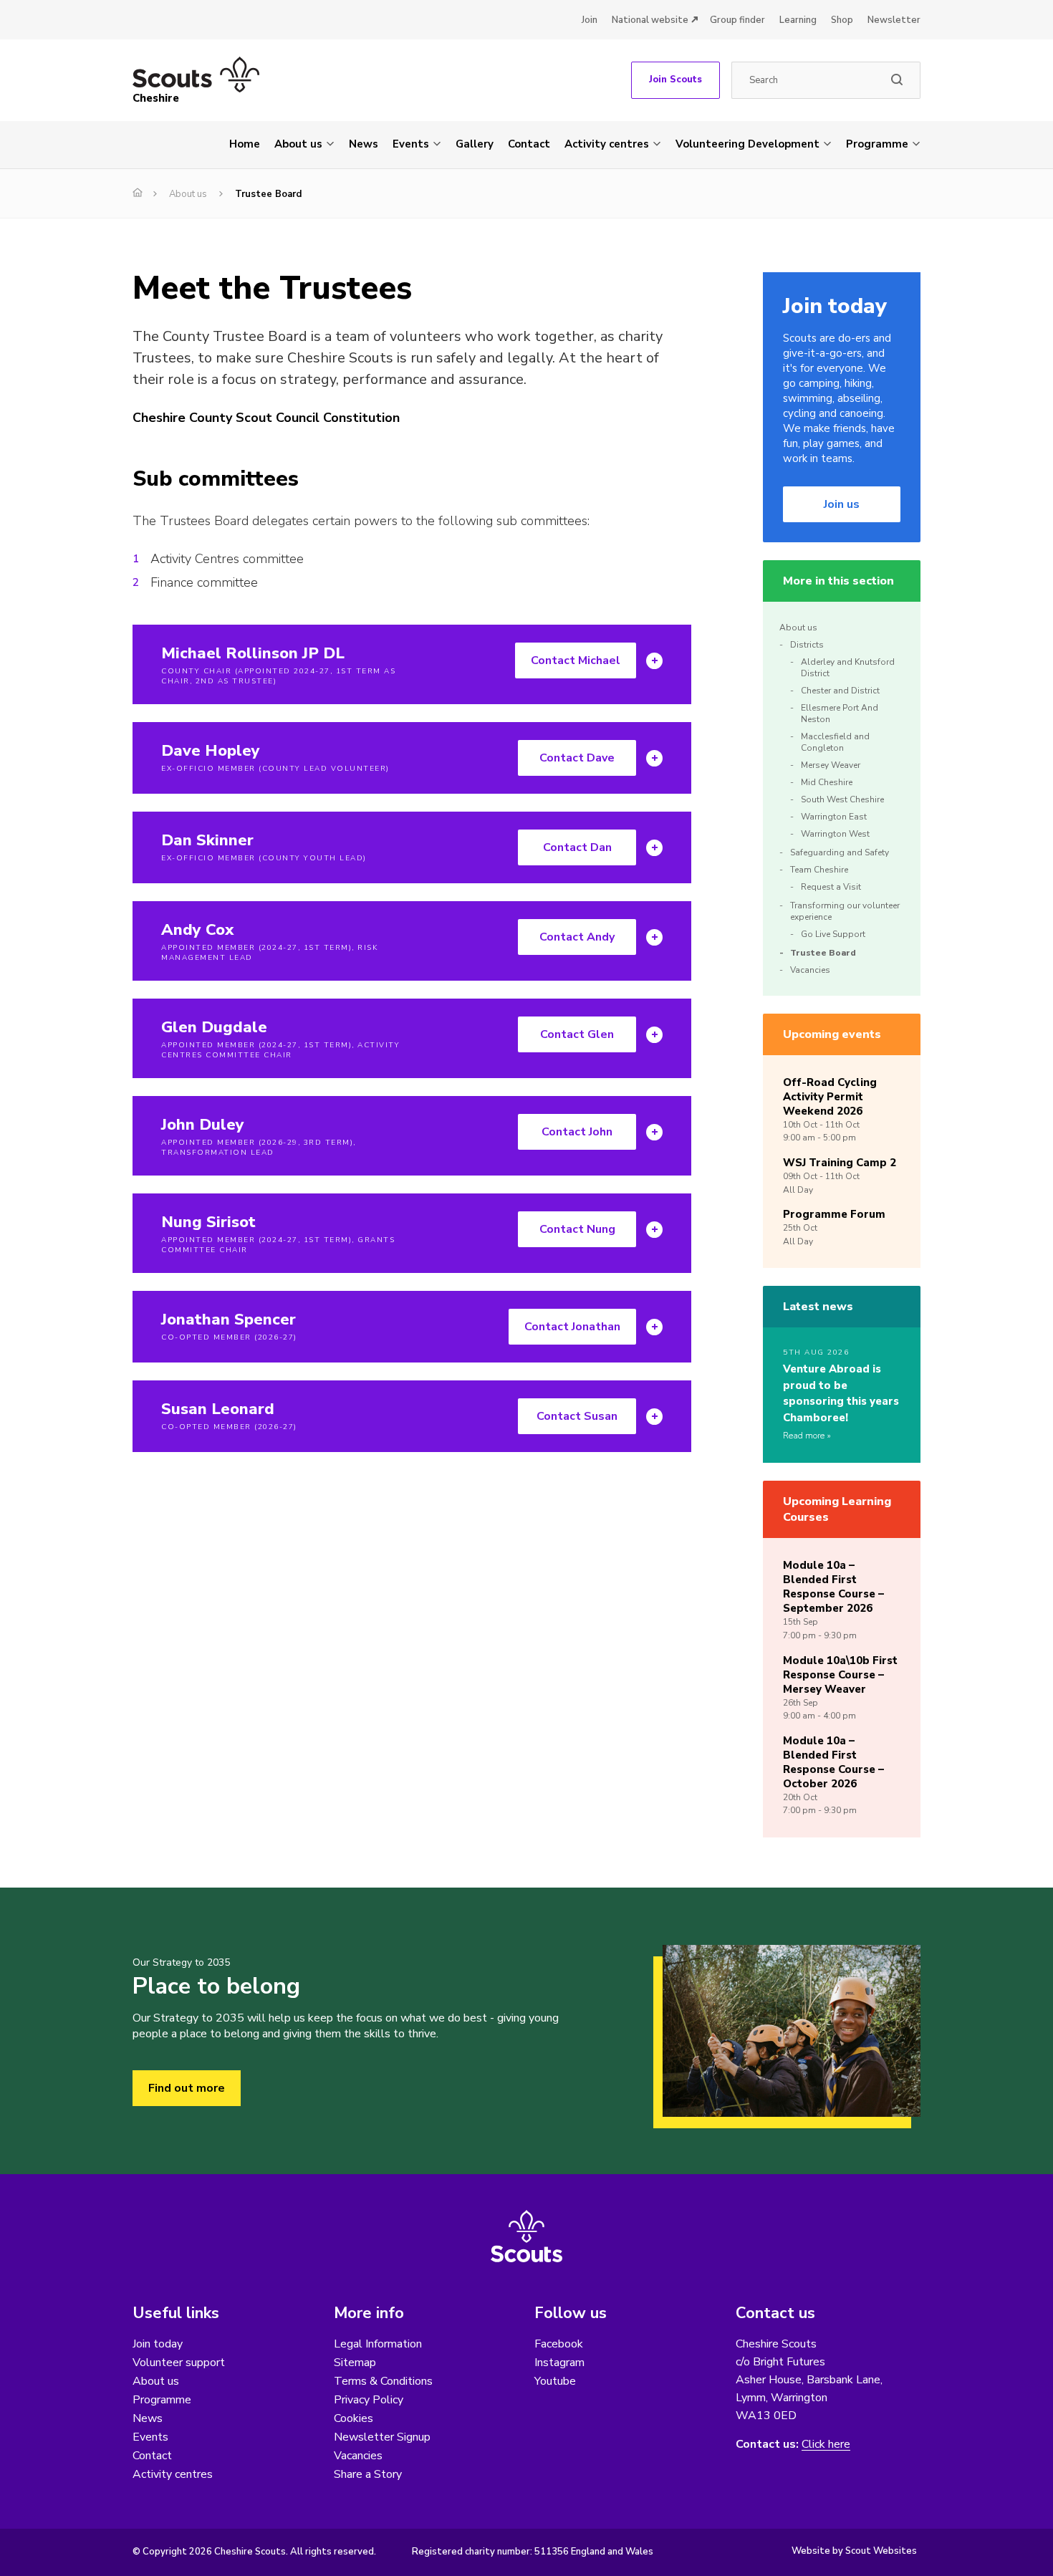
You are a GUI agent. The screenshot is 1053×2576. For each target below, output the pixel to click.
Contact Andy (577, 937)
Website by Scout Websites (854, 2551)
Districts (807, 645)
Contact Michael (576, 660)
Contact (529, 144)
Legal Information (378, 2344)
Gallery (475, 144)
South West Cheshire (842, 799)
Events (411, 144)
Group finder (737, 20)
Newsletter (894, 20)
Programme (877, 144)
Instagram (559, 2363)
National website (650, 20)
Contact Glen (577, 1034)
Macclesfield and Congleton (835, 742)
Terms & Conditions (383, 2381)
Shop (842, 20)
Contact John (577, 1132)
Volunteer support (179, 2363)
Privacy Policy (369, 2400)
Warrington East (834, 817)
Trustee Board (823, 953)
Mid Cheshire (827, 782)
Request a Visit (831, 887)
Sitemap (355, 2363)
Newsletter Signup (382, 2437)
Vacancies (810, 970)
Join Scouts (675, 80)
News (364, 144)
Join (590, 20)
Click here (826, 2445)
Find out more (187, 2088)
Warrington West (835, 834)
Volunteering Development (747, 144)
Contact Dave (577, 758)
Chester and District (840, 691)
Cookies (354, 2418)
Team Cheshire (819, 870)
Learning (798, 20)
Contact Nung (577, 1229)
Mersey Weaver (831, 765)
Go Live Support (833, 934)
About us (298, 144)
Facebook (559, 2344)
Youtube (555, 2381)
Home (245, 144)
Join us (842, 504)
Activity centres (607, 144)
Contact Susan (577, 1416)
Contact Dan (577, 847)
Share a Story (368, 2474)
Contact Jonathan (572, 1327)
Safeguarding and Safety (840, 852)
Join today (158, 2344)
